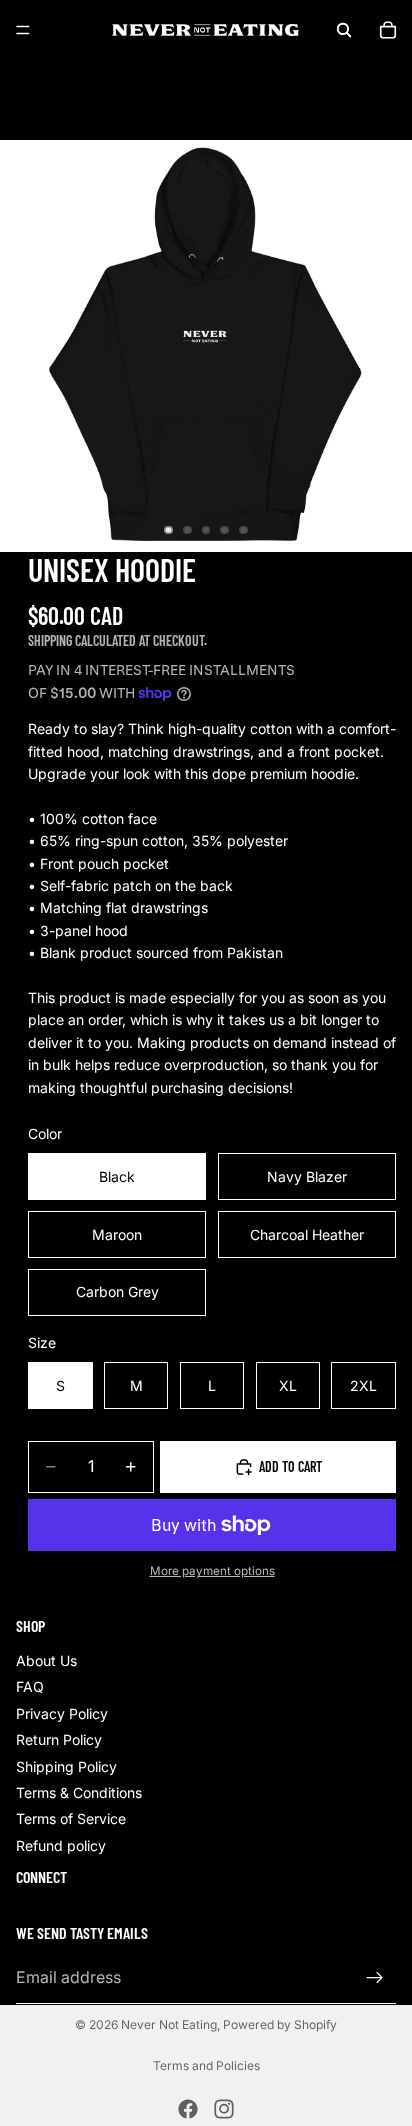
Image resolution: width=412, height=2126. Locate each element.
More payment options (212, 1571)
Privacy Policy (62, 1713)
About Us (46, 1660)
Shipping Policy (66, 1766)
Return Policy (59, 1740)
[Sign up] (375, 1978)
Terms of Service (71, 1819)
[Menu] (23, 30)
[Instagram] (224, 2109)
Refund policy (61, 1845)
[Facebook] (188, 2109)
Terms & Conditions (79, 1792)
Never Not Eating (169, 2024)
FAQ (30, 1687)
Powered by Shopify (280, 2024)
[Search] (344, 30)
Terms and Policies (206, 2065)
